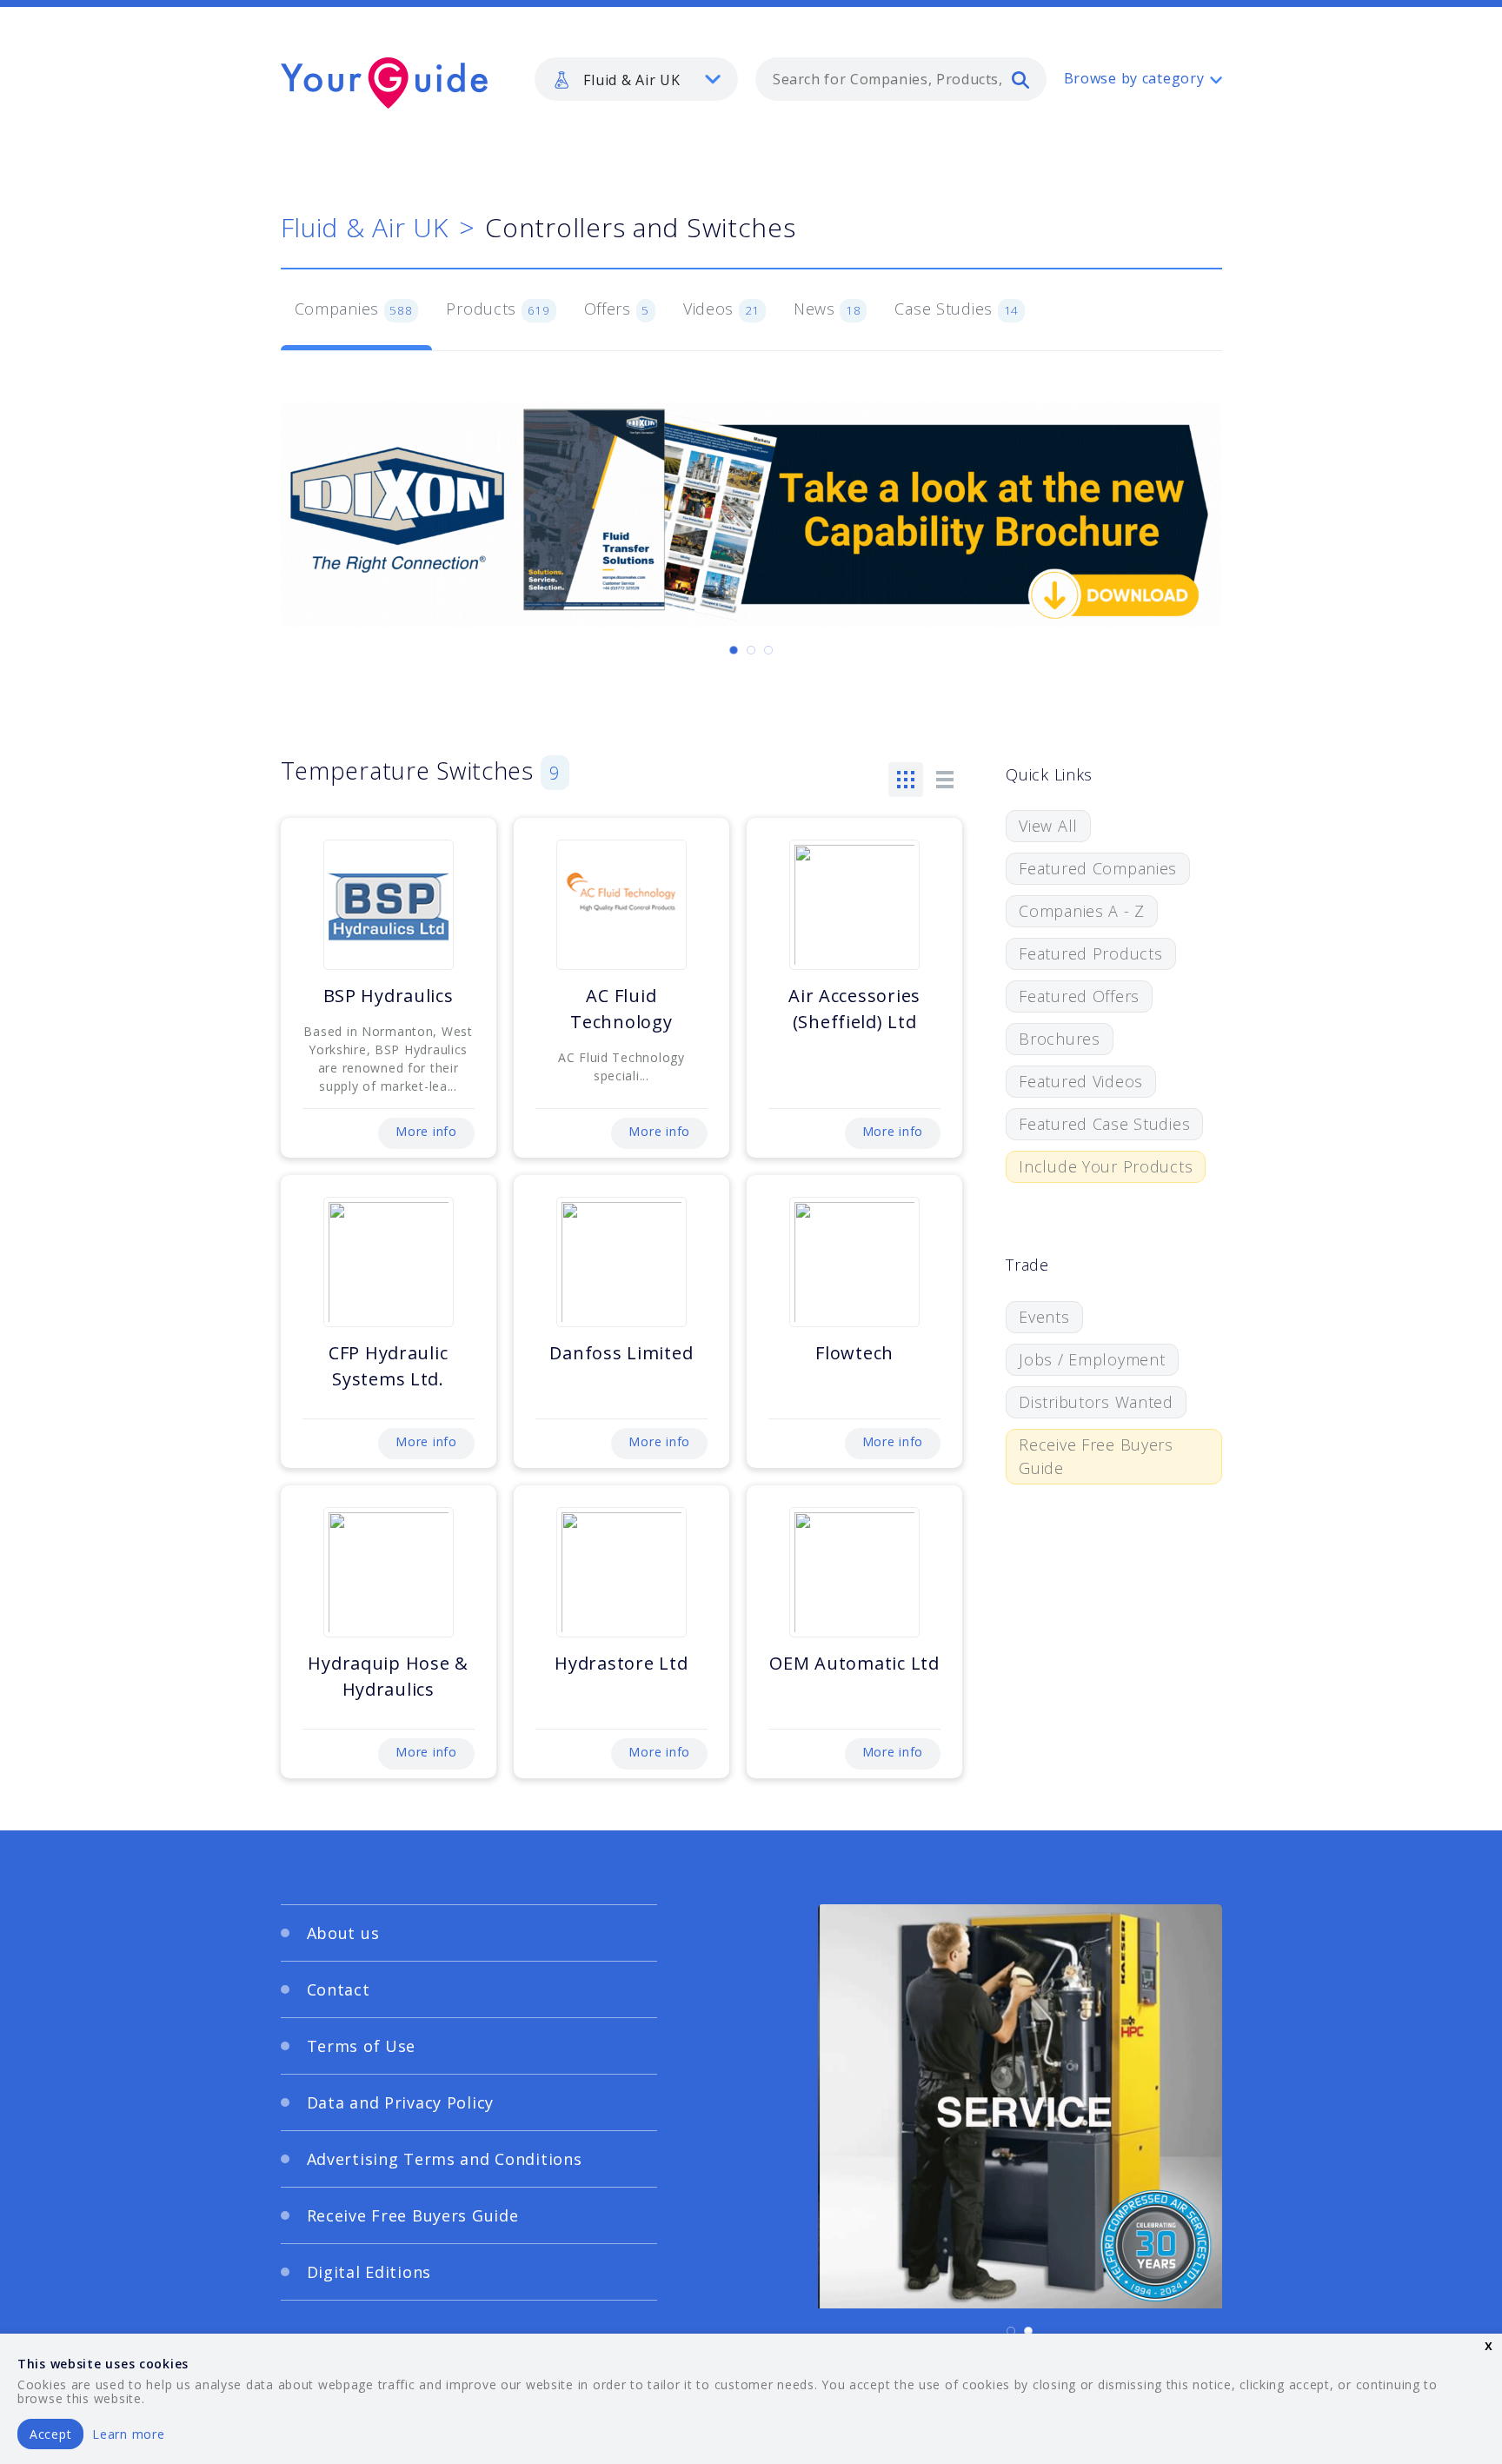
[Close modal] (1086, 1061)
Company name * (822, 1189)
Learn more (128, 2434)
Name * (425, 1189)
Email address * (452, 1272)
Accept (50, 2434)
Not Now (580, 1367)
